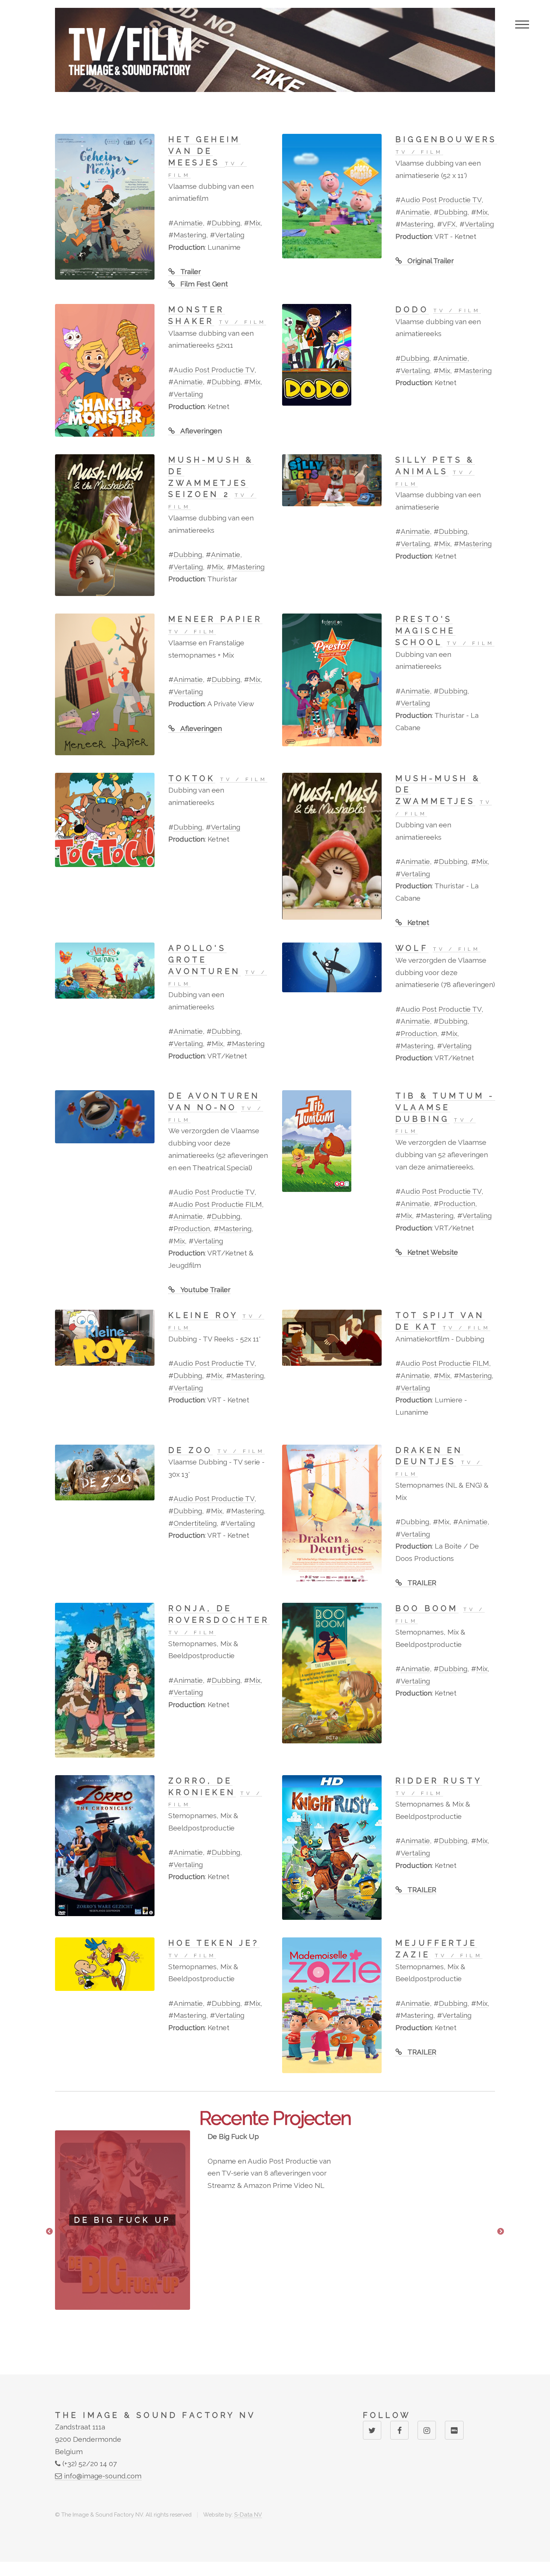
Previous (49, 2232)
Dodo (412, 310)
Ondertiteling (195, 1523)
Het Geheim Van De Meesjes (204, 151)
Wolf (412, 948)
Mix (255, 223)
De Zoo (190, 1450)
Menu (522, 24)
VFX (449, 224)
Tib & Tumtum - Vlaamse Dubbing (445, 1107)
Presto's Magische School (426, 631)
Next (501, 2232)
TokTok (192, 778)
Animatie (188, 223)
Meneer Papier (215, 619)
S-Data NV (248, 2514)
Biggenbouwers (446, 139)
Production (419, 1033)
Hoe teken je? (214, 1943)
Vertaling (230, 235)
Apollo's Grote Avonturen (204, 960)
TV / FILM (419, 152)
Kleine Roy (203, 1315)
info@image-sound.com (102, 2476)
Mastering (190, 235)
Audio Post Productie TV (441, 200)
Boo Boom (427, 1608)
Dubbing (226, 223)
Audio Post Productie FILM (218, 1204)
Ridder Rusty (439, 1781)
